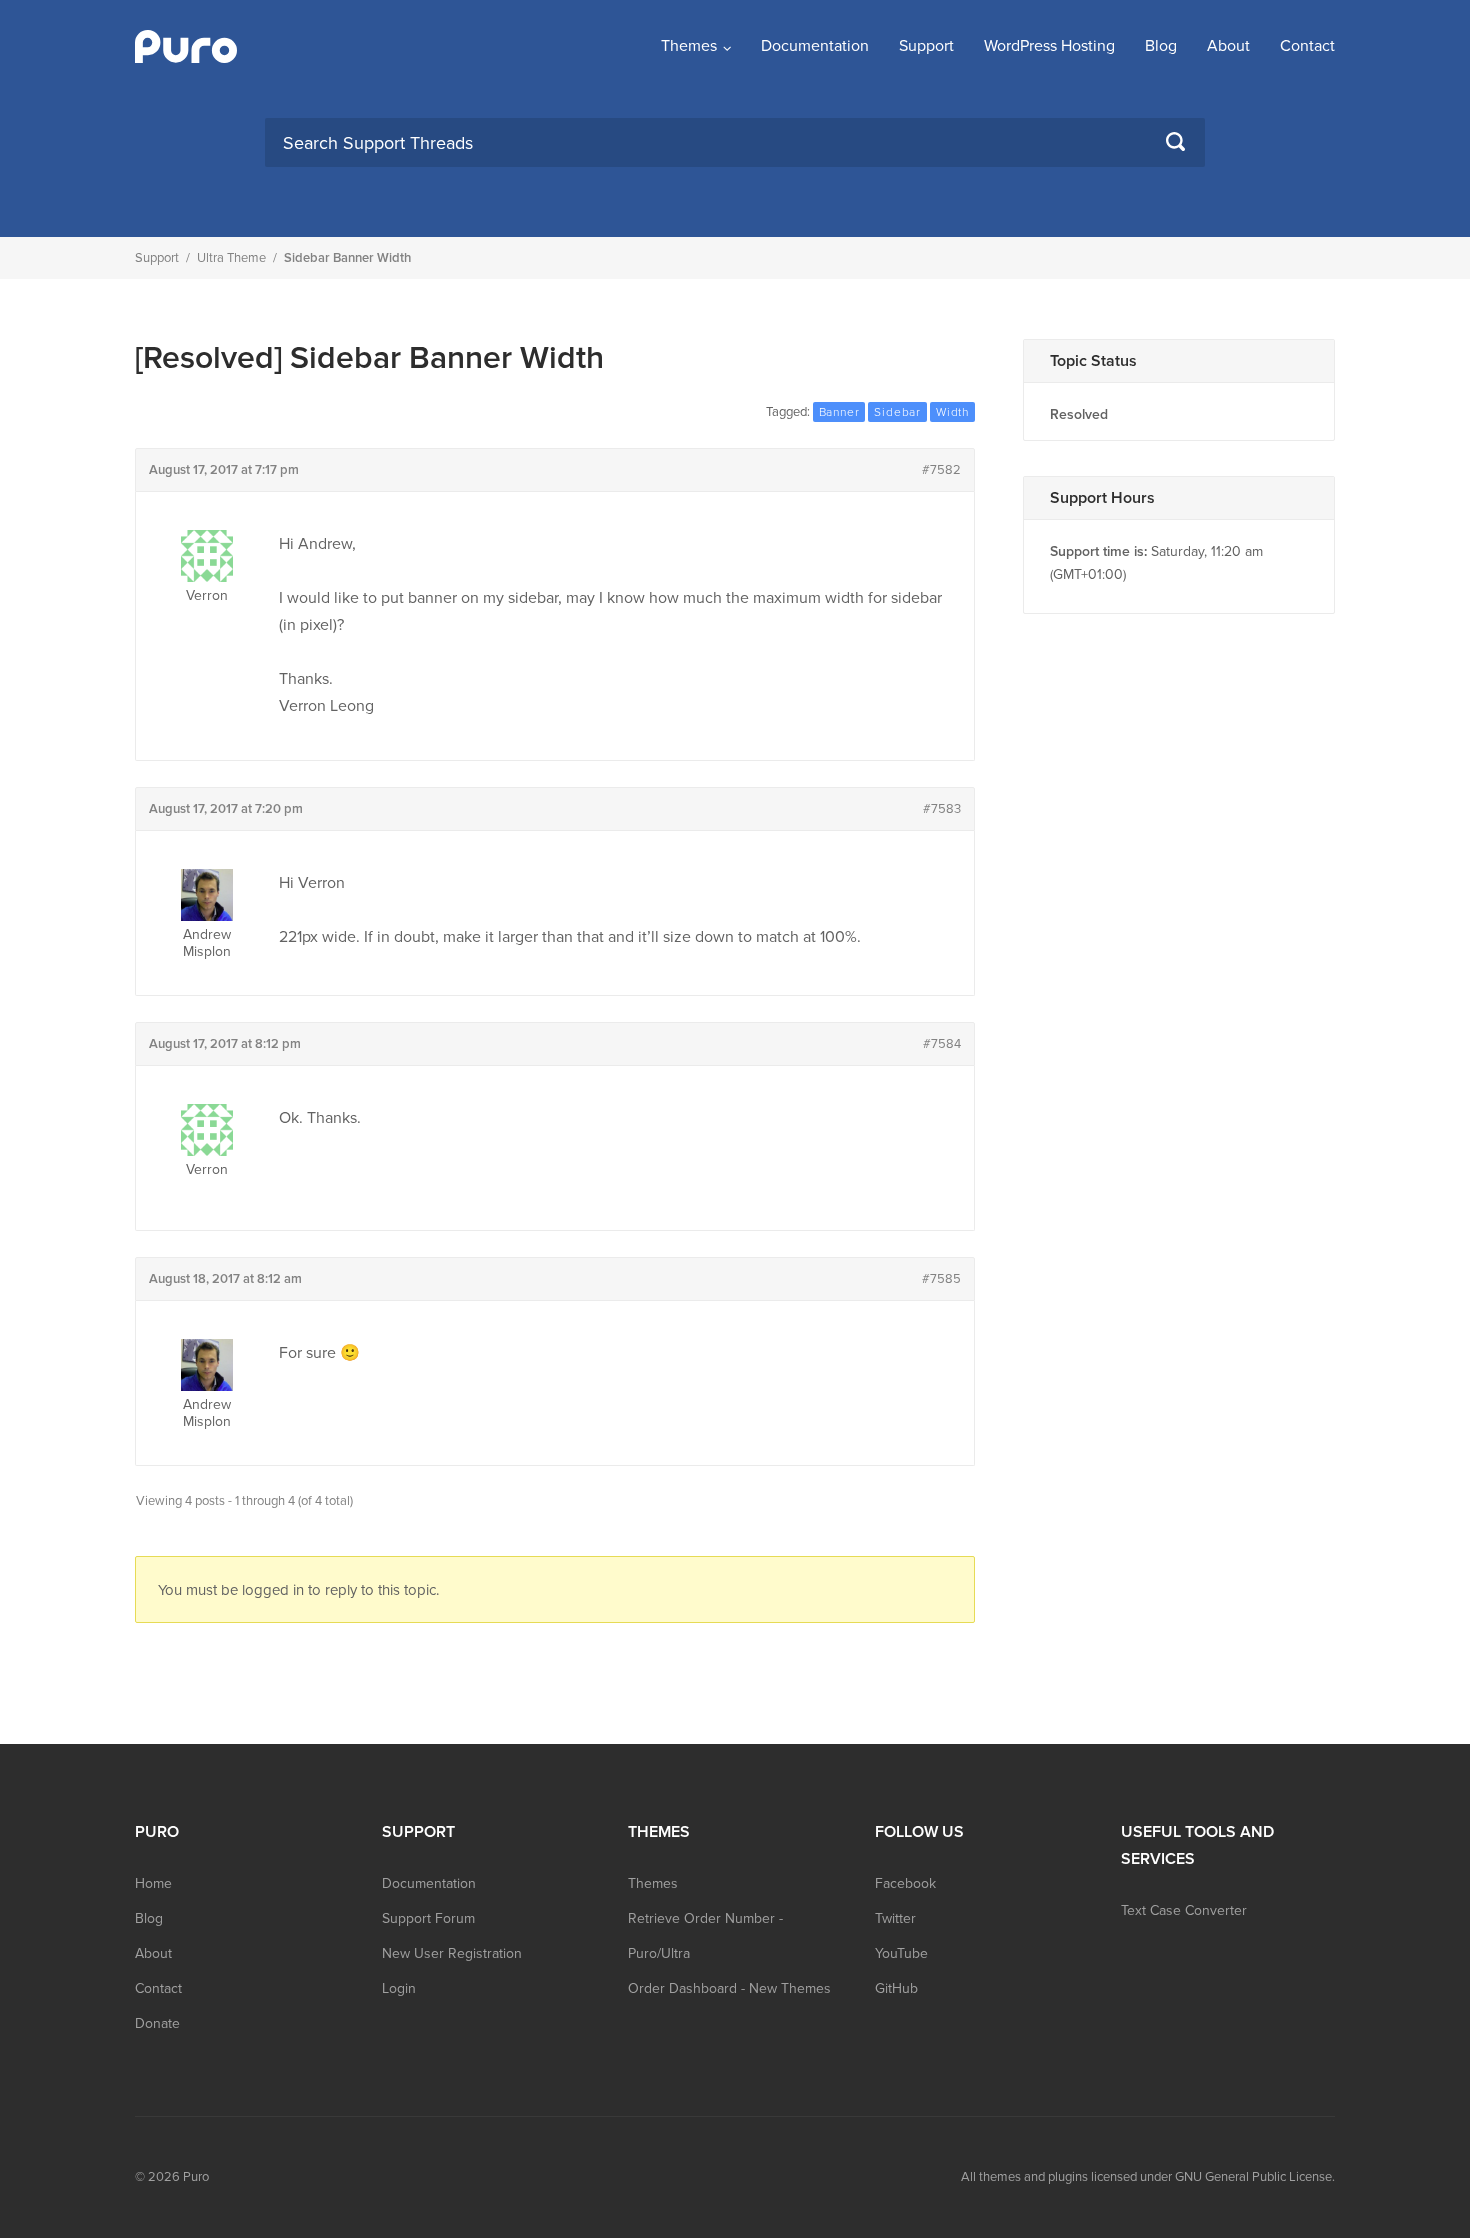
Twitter (895, 1918)
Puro (196, 2177)
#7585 (941, 1279)
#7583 (942, 809)
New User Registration (452, 1953)
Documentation (815, 46)
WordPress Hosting (1049, 46)
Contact (1307, 46)
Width (952, 412)
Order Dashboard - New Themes (729, 1988)
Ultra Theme (231, 258)
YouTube (901, 1953)
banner (839, 412)
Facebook (905, 1883)
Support (926, 46)
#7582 (941, 470)
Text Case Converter (1184, 1910)
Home (153, 1883)
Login (399, 1988)
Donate (157, 2023)
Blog (1161, 46)
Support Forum (428, 1918)
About (1228, 46)
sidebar (897, 412)
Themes (689, 46)
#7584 (942, 1044)
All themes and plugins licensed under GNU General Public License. (1148, 2177)
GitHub (896, 1988)
